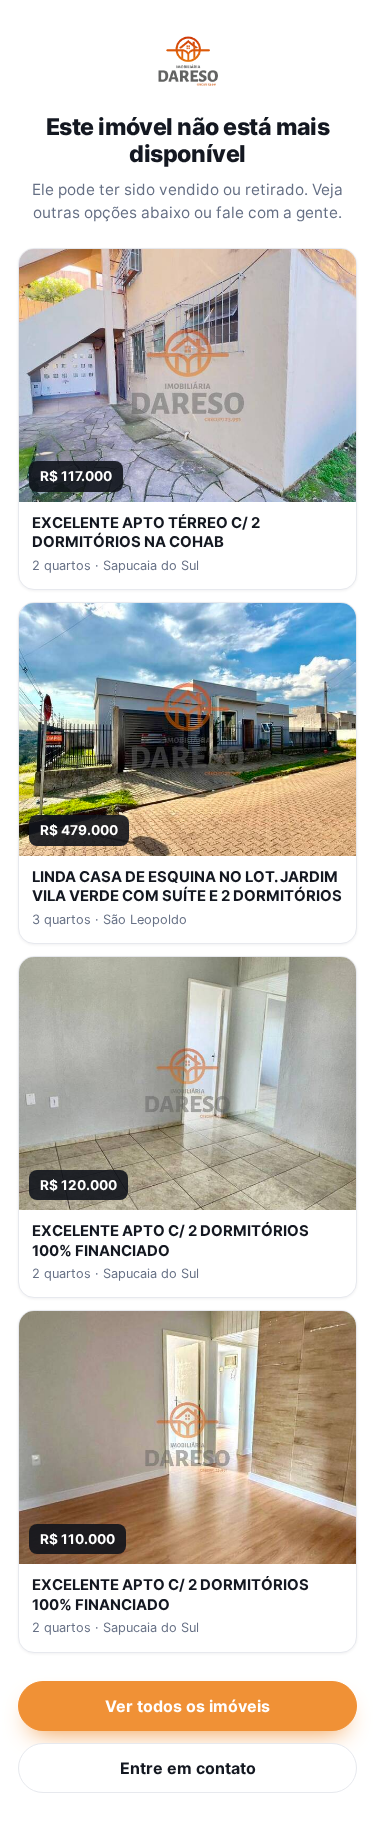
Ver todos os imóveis (187, 1706)
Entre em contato (188, 1768)
